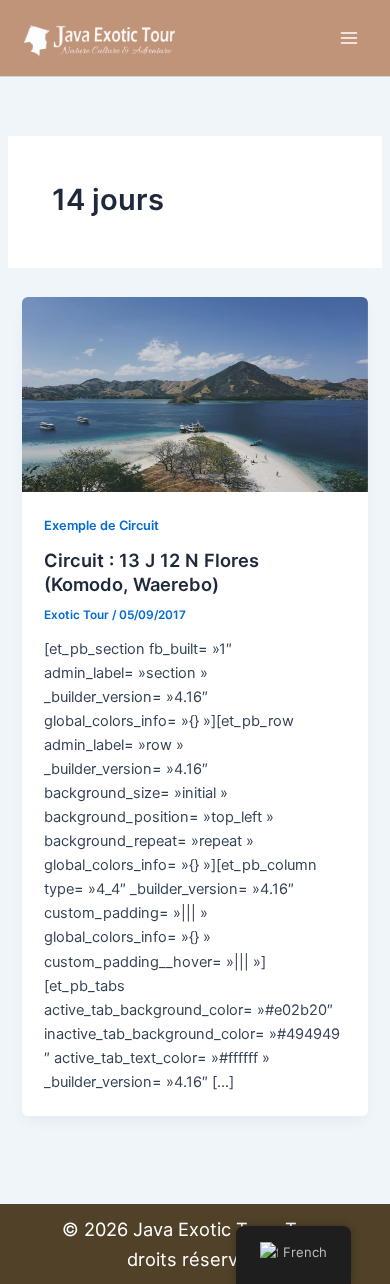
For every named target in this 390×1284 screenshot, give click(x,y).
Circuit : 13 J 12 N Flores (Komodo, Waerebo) (151, 572)
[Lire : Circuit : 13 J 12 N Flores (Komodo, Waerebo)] (194, 393)
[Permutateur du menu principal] (349, 38)
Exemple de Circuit (101, 525)
